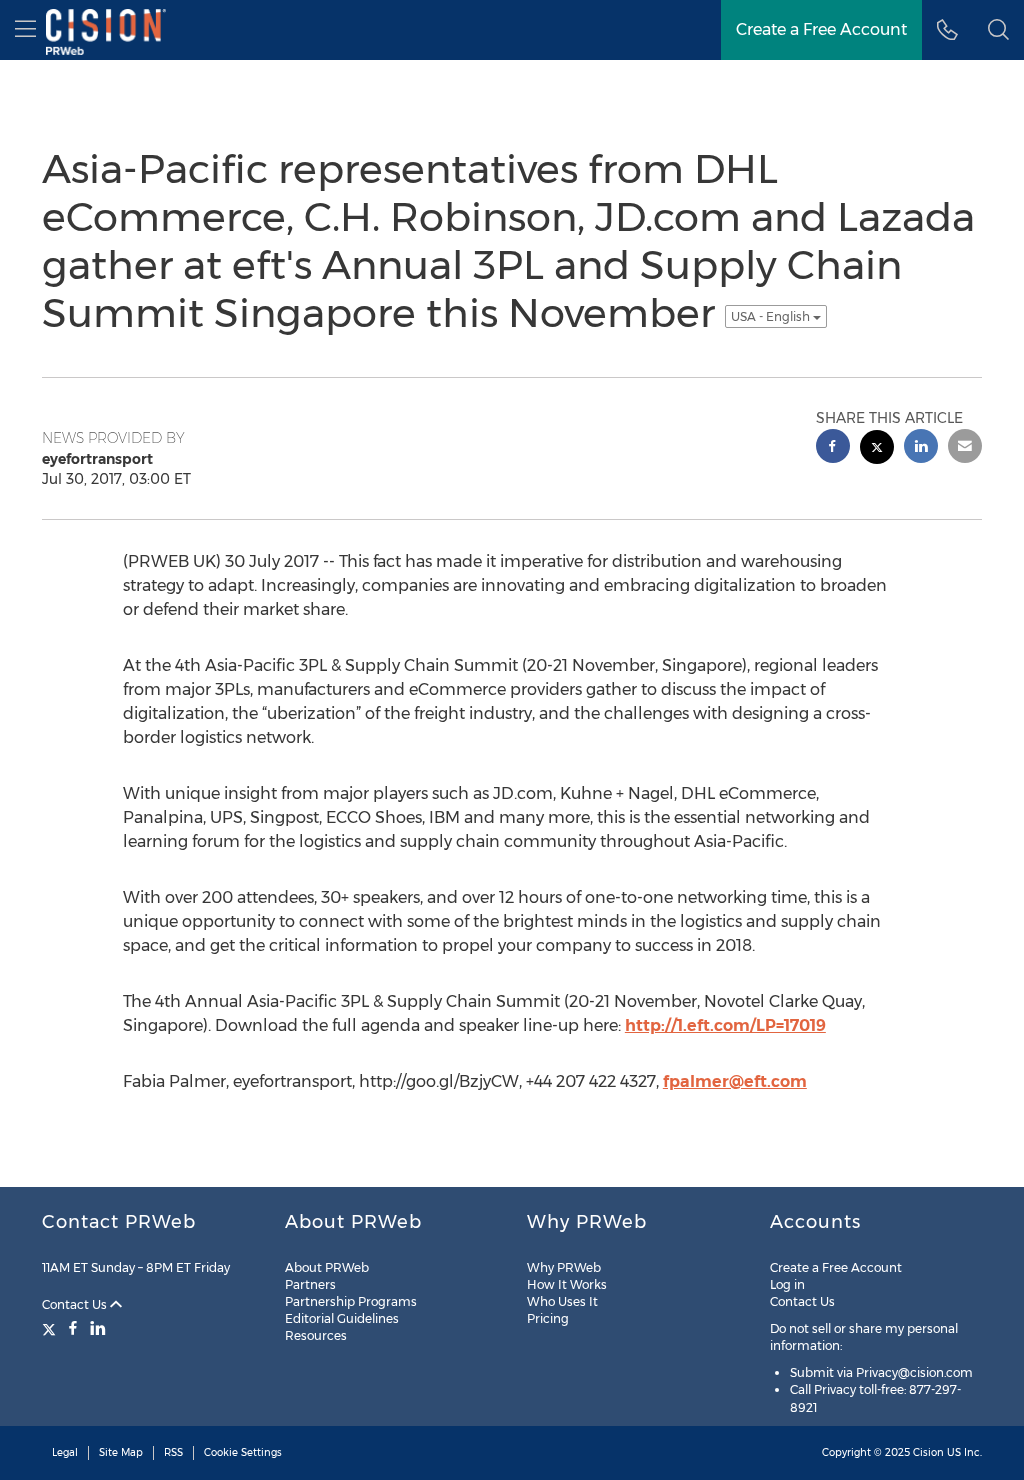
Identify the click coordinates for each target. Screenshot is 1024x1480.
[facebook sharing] (833, 448)
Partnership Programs (351, 1301)
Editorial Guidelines (342, 1318)
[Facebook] (73, 1328)
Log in (787, 1284)
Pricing (548, 1318)
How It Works (567, 1284)
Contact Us (76, 1304)
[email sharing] (965, 448)
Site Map (121, 1452)
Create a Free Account (836, 1267)
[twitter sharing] (877, 449)
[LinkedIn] (98, 1328)
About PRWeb (327, 1267)
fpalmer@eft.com (735, 1081)
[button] (998, 30)
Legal (65, 1452)
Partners (310, 1284)
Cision (928, 1452)
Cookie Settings (243, 1452)
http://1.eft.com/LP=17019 (725, 1025)
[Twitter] (51, 1328)
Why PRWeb (564, 1267)
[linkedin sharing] (921, 448)
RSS (173, 1452)
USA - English (772, 316)
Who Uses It (562, 1301)
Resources (316, 1335)
